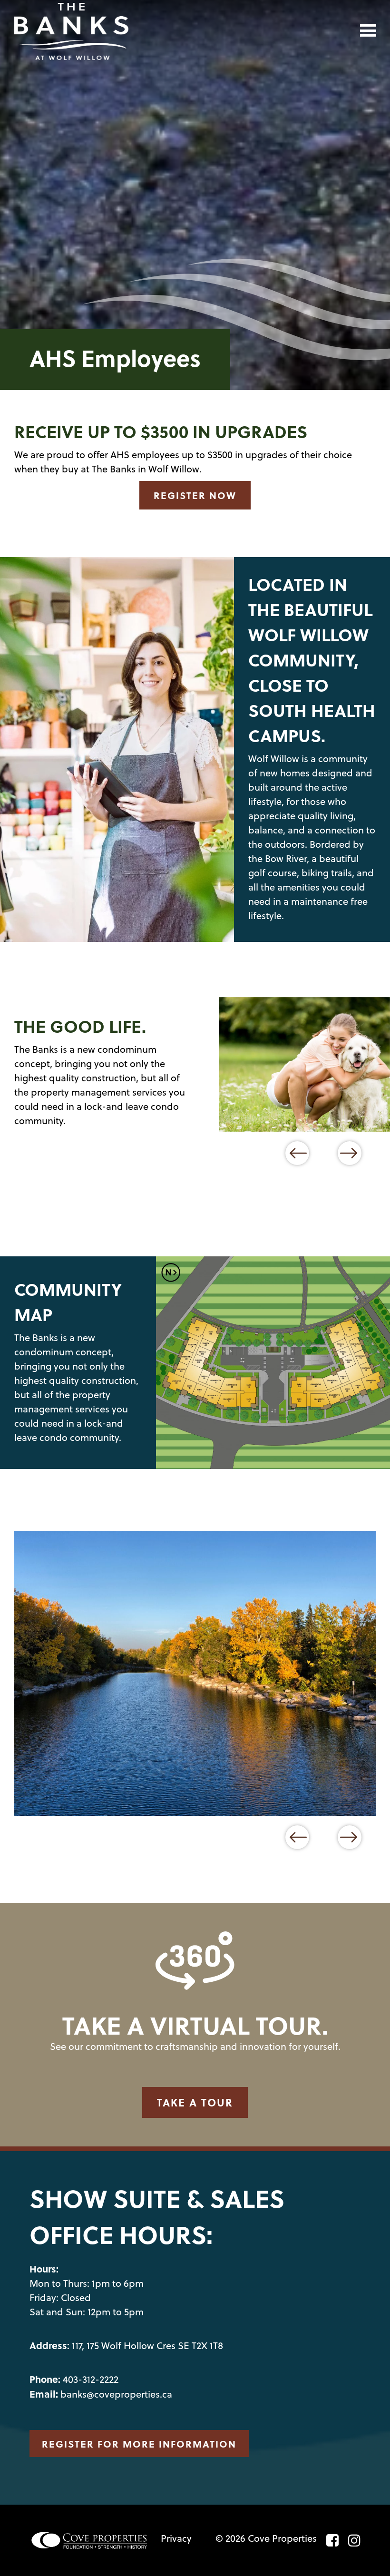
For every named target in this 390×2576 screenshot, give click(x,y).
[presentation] (297, 1153)
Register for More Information (139, 2444)
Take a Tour (195, 2102)
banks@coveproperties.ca (116, 2394)
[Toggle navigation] (368, 30)
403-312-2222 (91, 2379)
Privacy (176, 2538)
